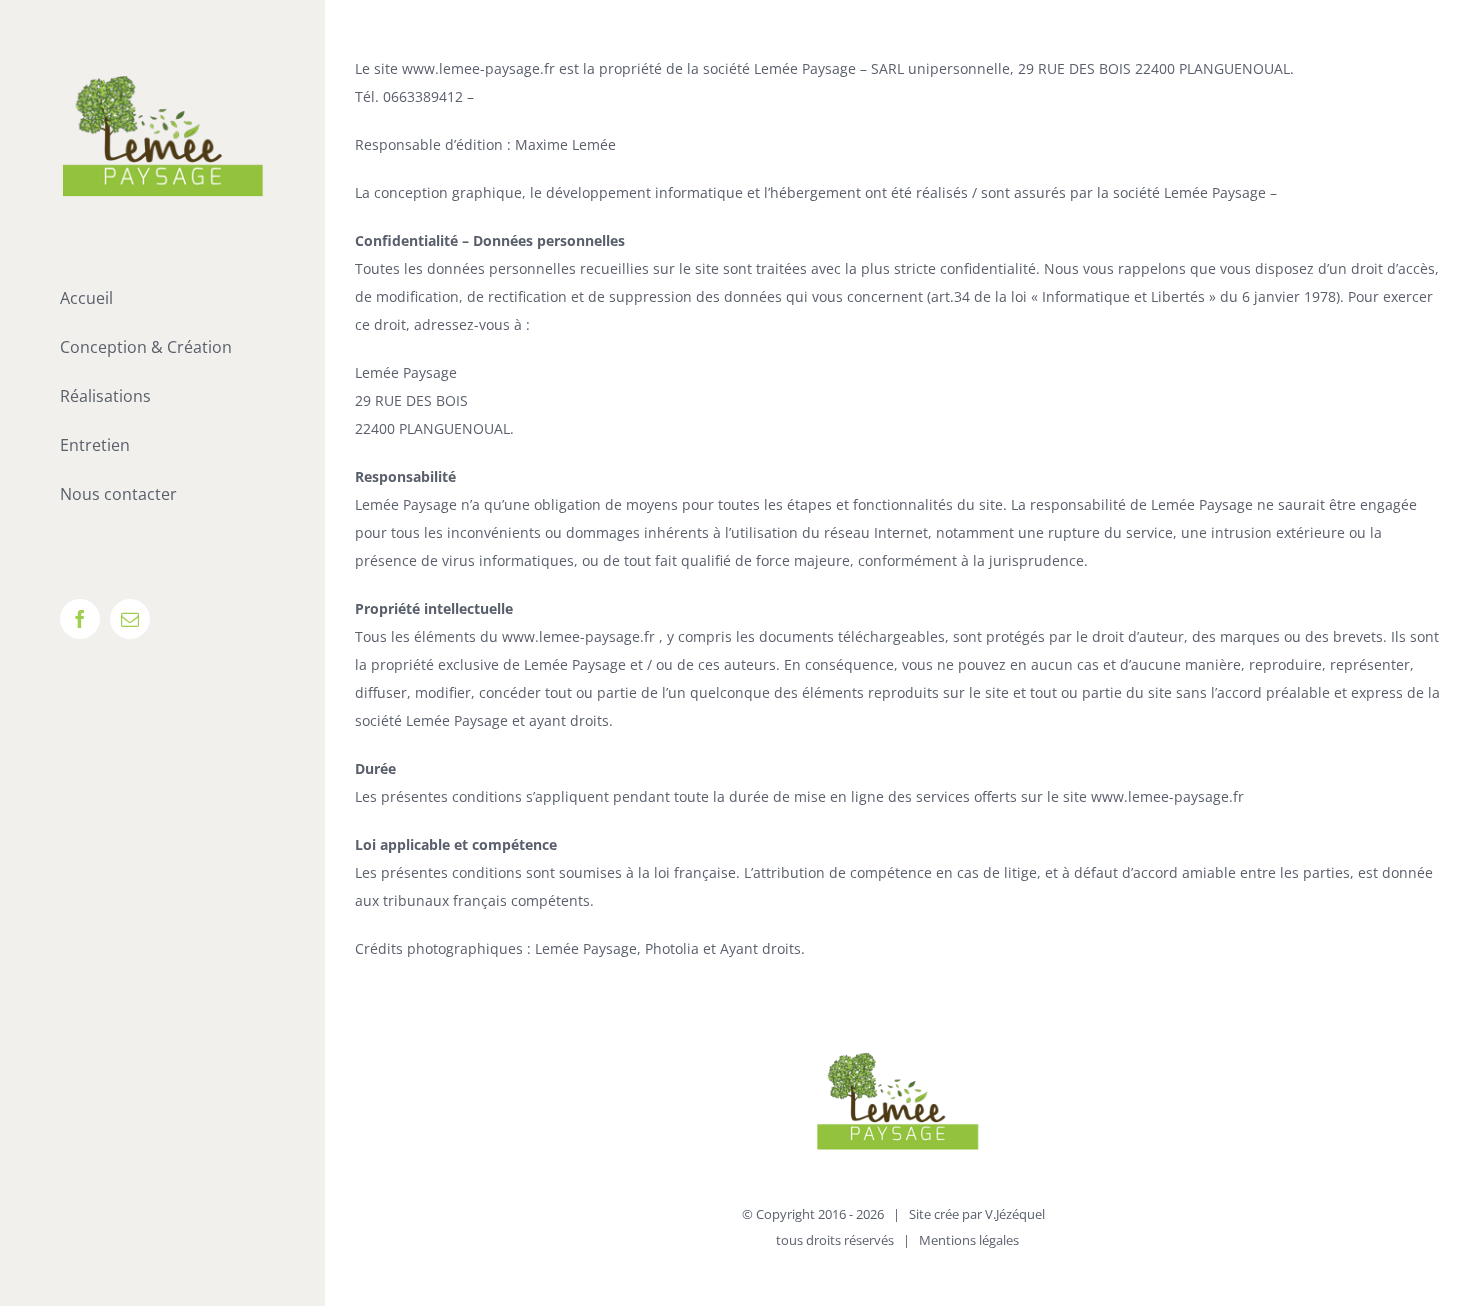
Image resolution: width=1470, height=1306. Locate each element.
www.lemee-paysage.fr (480, 68)
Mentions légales (969, 1240)
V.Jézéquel (1015, 1214)
